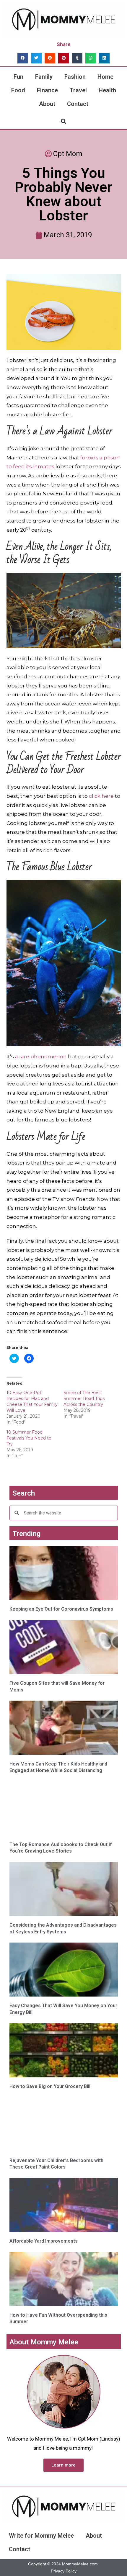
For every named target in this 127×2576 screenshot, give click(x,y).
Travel (78, 90)
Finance (47, 90)
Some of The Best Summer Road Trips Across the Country (84, 1398)
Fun (18, 77)
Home (105, 77)
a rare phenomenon (41, 1057)
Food (18, 90)
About (47, 104)
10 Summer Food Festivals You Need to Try (29, 1438)
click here (101, 796)
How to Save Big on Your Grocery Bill (50, 2086)
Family (44, 77)
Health (107, 90)
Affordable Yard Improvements (44, 2241)
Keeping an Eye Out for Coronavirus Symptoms (61, 1609)
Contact (78, 104)
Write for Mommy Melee (41, 2536)
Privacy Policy (64, 2571)
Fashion (75, 77)
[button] (23, 58)
